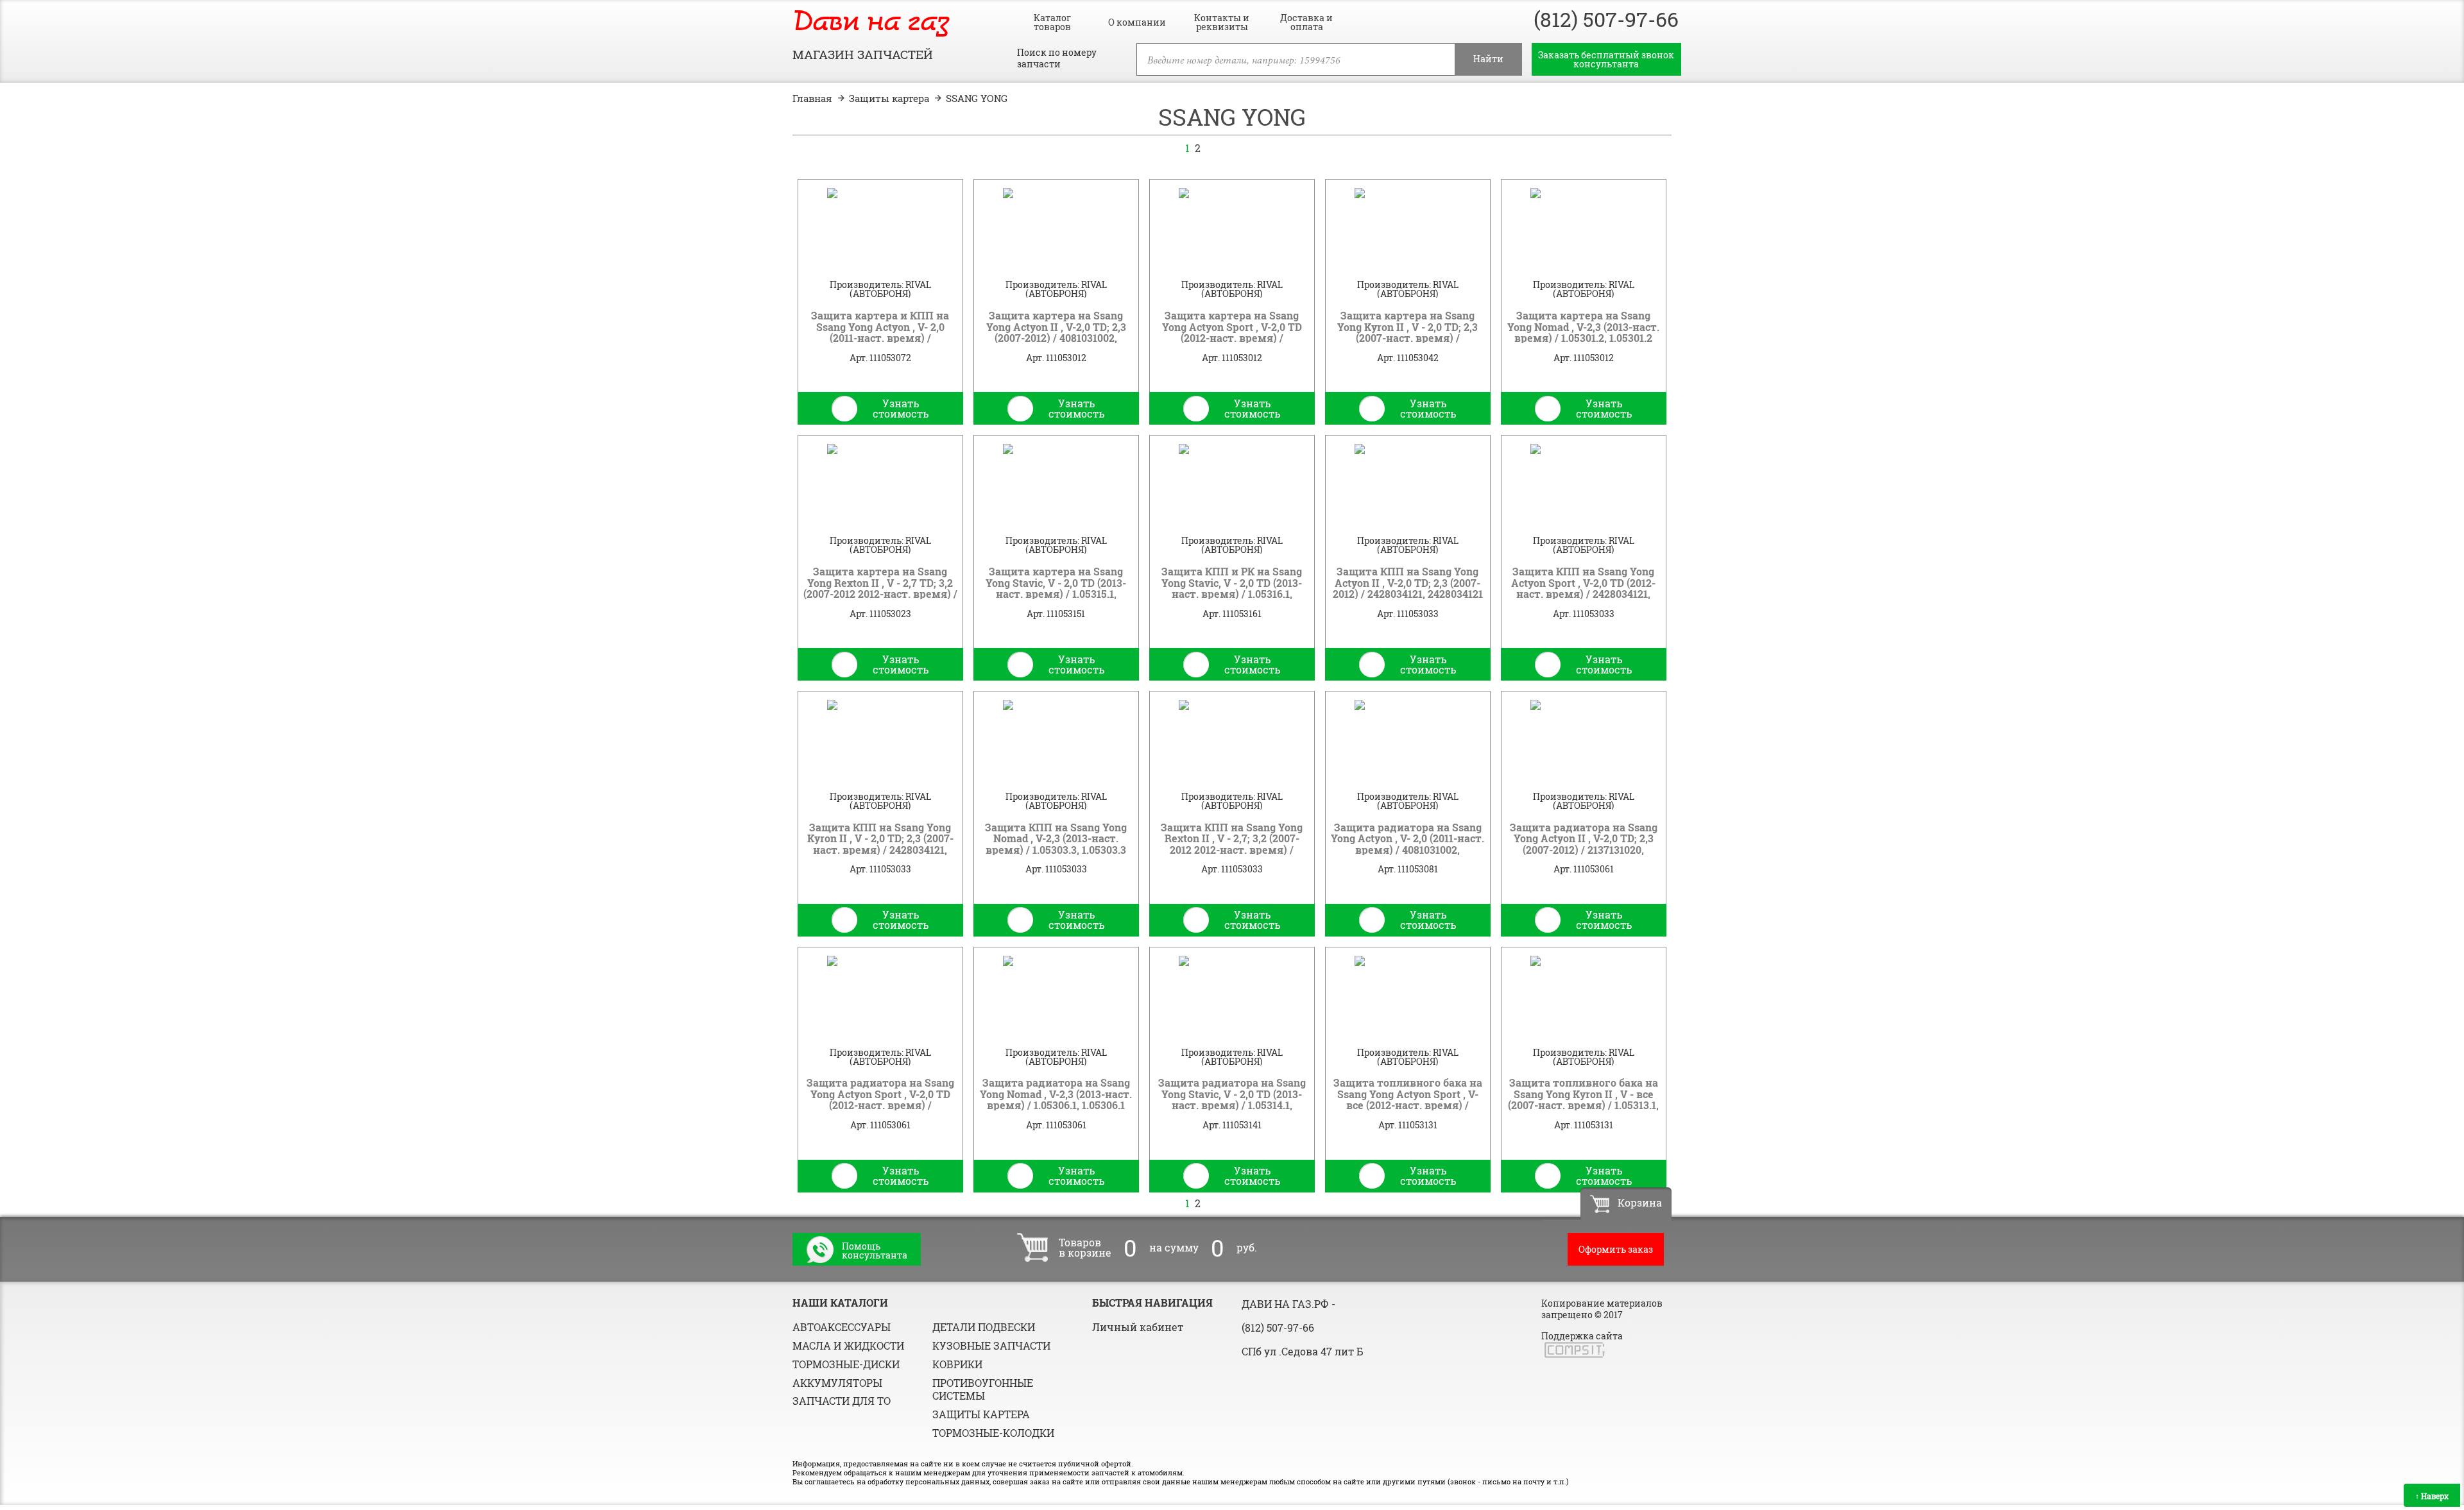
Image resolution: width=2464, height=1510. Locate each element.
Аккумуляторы (837, 1383)
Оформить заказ (1616, 1249)
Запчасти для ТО (842, 1401)
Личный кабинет (1138, 1327)
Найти (1488, 59)
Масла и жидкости (848, 1345)
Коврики (957, 1364)
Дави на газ (871, 23)
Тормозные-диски (846, 1364)
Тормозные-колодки (993, 1433)
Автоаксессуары (842, 1327)
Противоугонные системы (983, 1389)
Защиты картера (981, 1414)
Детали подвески (984, 1327)
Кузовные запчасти (991, 1345)
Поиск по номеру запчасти (1057, 58)
